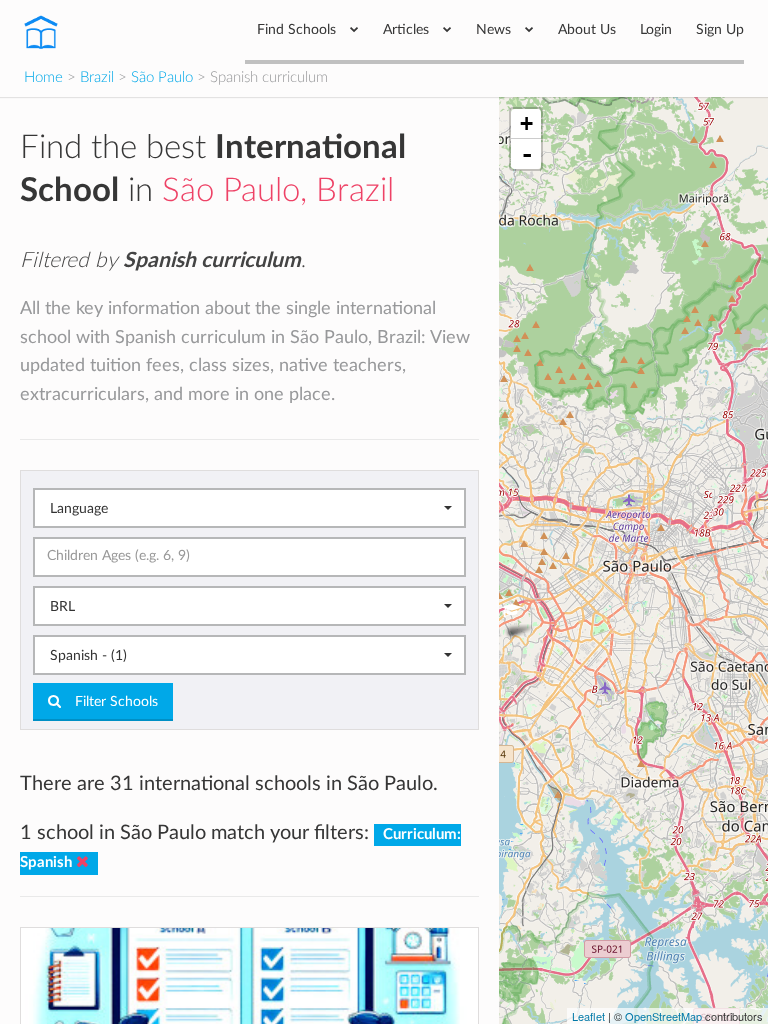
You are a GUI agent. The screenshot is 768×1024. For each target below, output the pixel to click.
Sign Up (720, 29)
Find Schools (298, 29)
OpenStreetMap (663, 1016)
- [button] (527, 154)
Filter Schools (114, 702)
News (495, 29)
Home (43, 77)
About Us (587, 29)
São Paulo (162, 77)
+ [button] (526, 123)
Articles (408, 29)
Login (656, 29)
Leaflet (588, 1016)
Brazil (97, 77)
